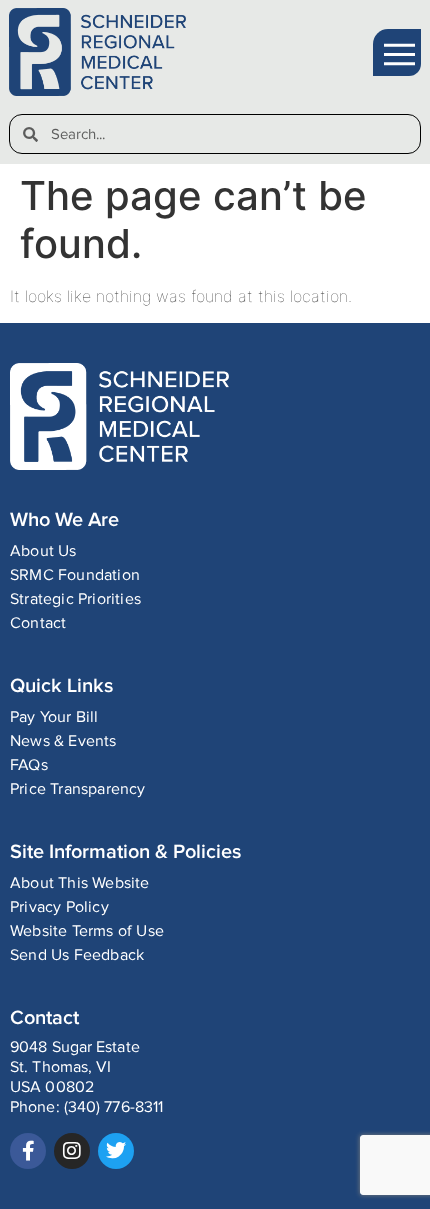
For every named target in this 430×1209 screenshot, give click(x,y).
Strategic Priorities (75, 599)
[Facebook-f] (28, 1151)
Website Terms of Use (87, 931)
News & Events (63, 741)
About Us (43, 551)
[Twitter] (116, 1151)
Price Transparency (78, 789)
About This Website (80, 883)
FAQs (29, 765)
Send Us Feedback (77, 955)
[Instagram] (72, 1151)
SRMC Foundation (75, 575)
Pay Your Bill (54, 717)
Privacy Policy (59, 907)
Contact (38, 623)
